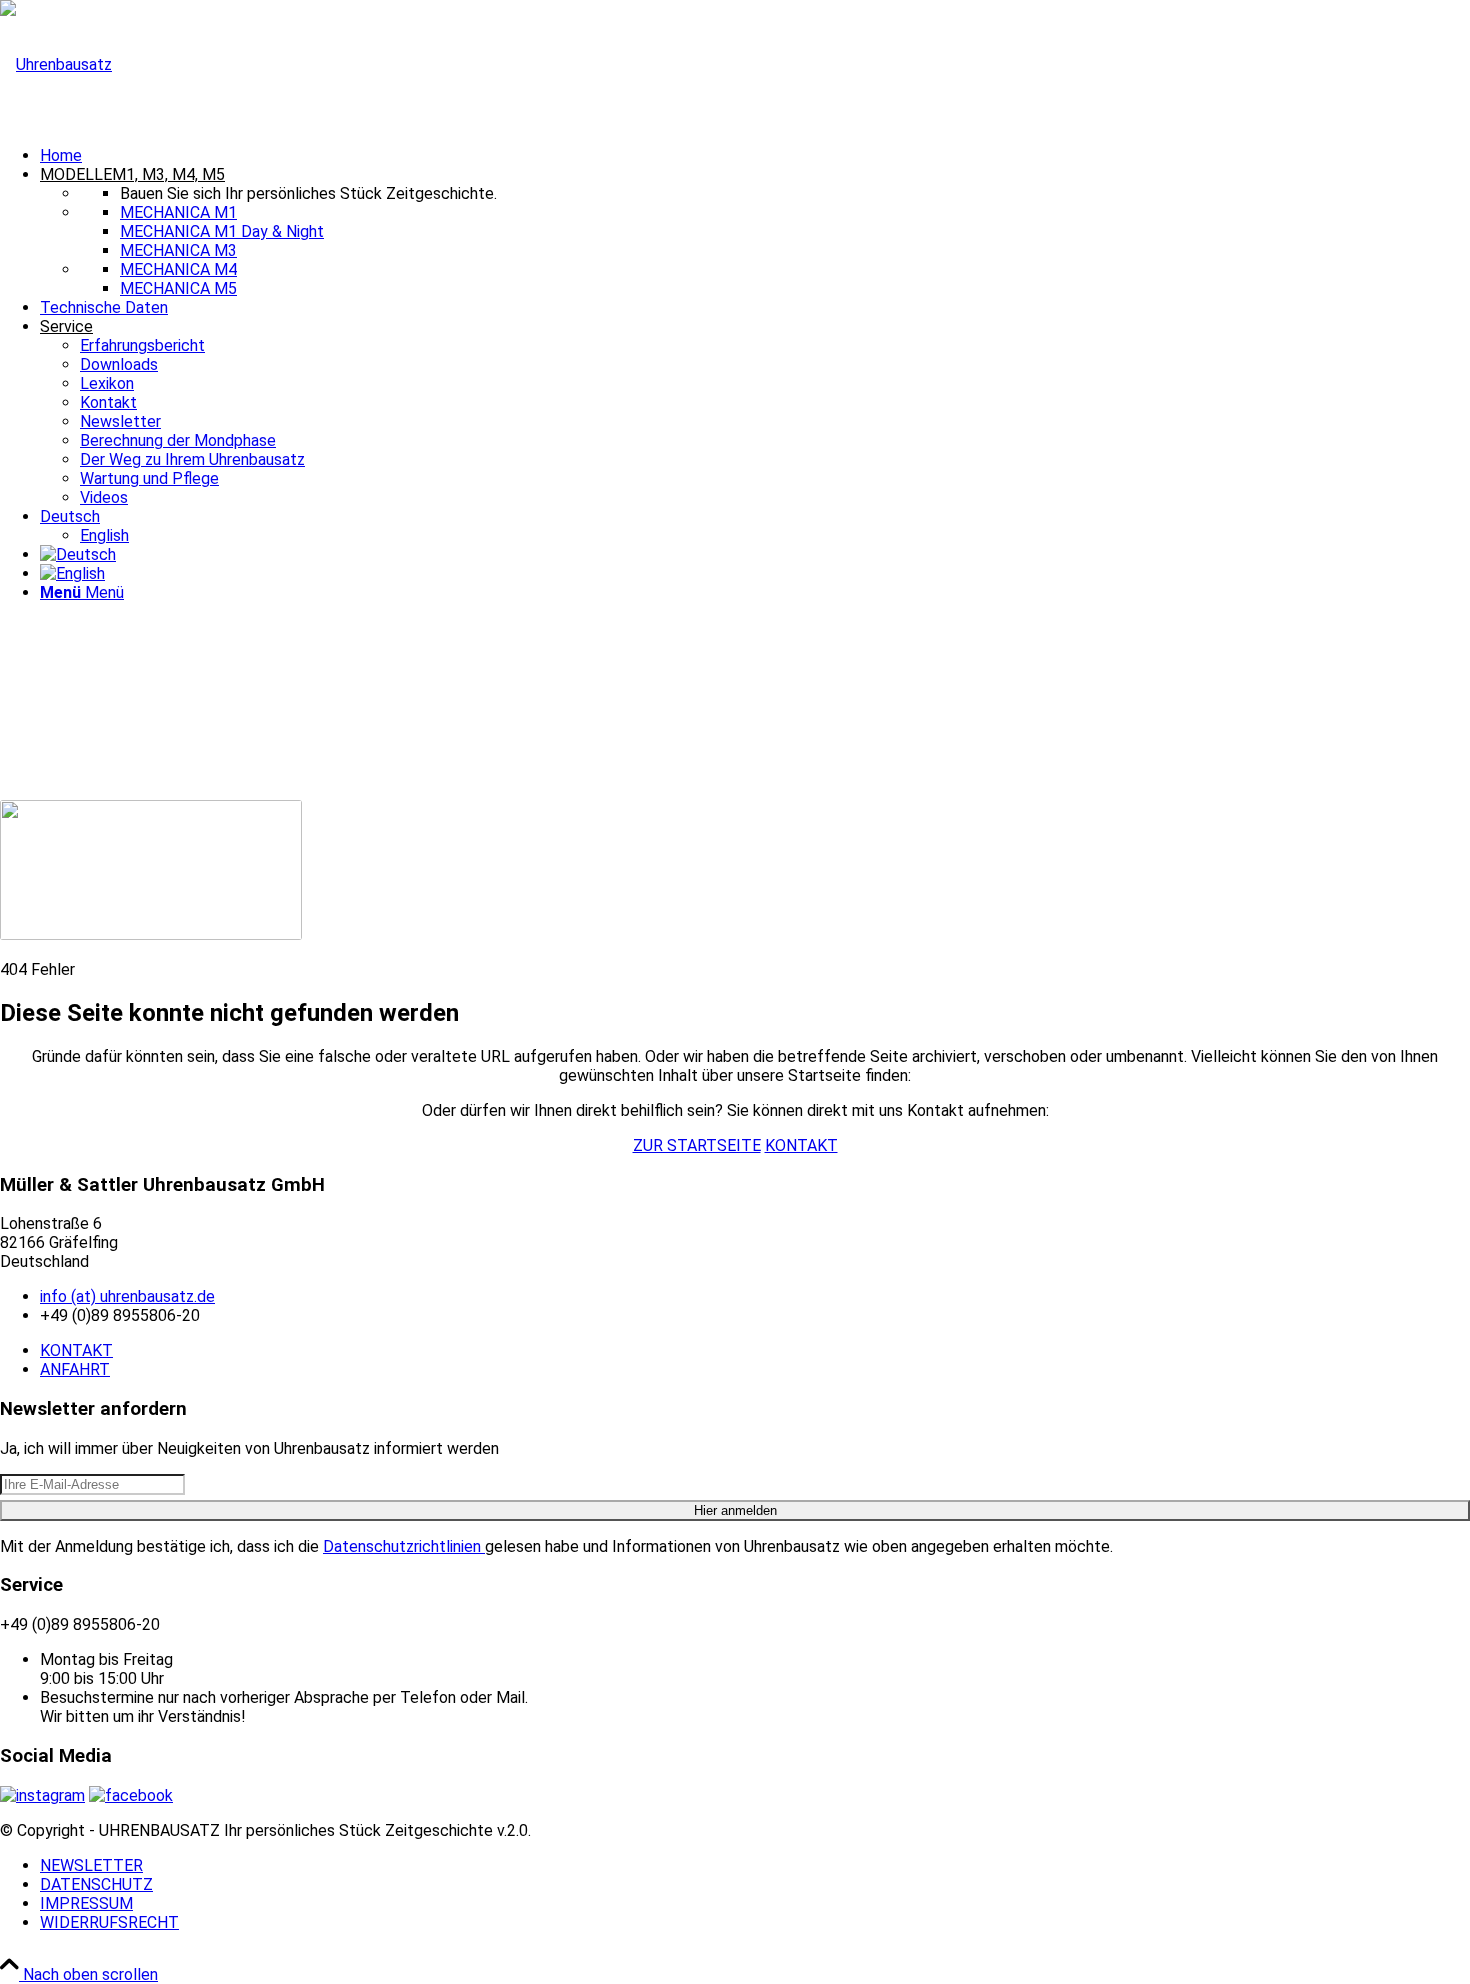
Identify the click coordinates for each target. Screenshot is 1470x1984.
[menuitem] (755, 155)
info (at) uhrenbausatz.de (127, 1296)
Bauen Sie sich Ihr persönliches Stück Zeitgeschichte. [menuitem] (308, 193)
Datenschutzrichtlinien (404, 1546)
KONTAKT (76, 1350)
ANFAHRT (75, 1369)
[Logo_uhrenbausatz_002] (56, 64)
